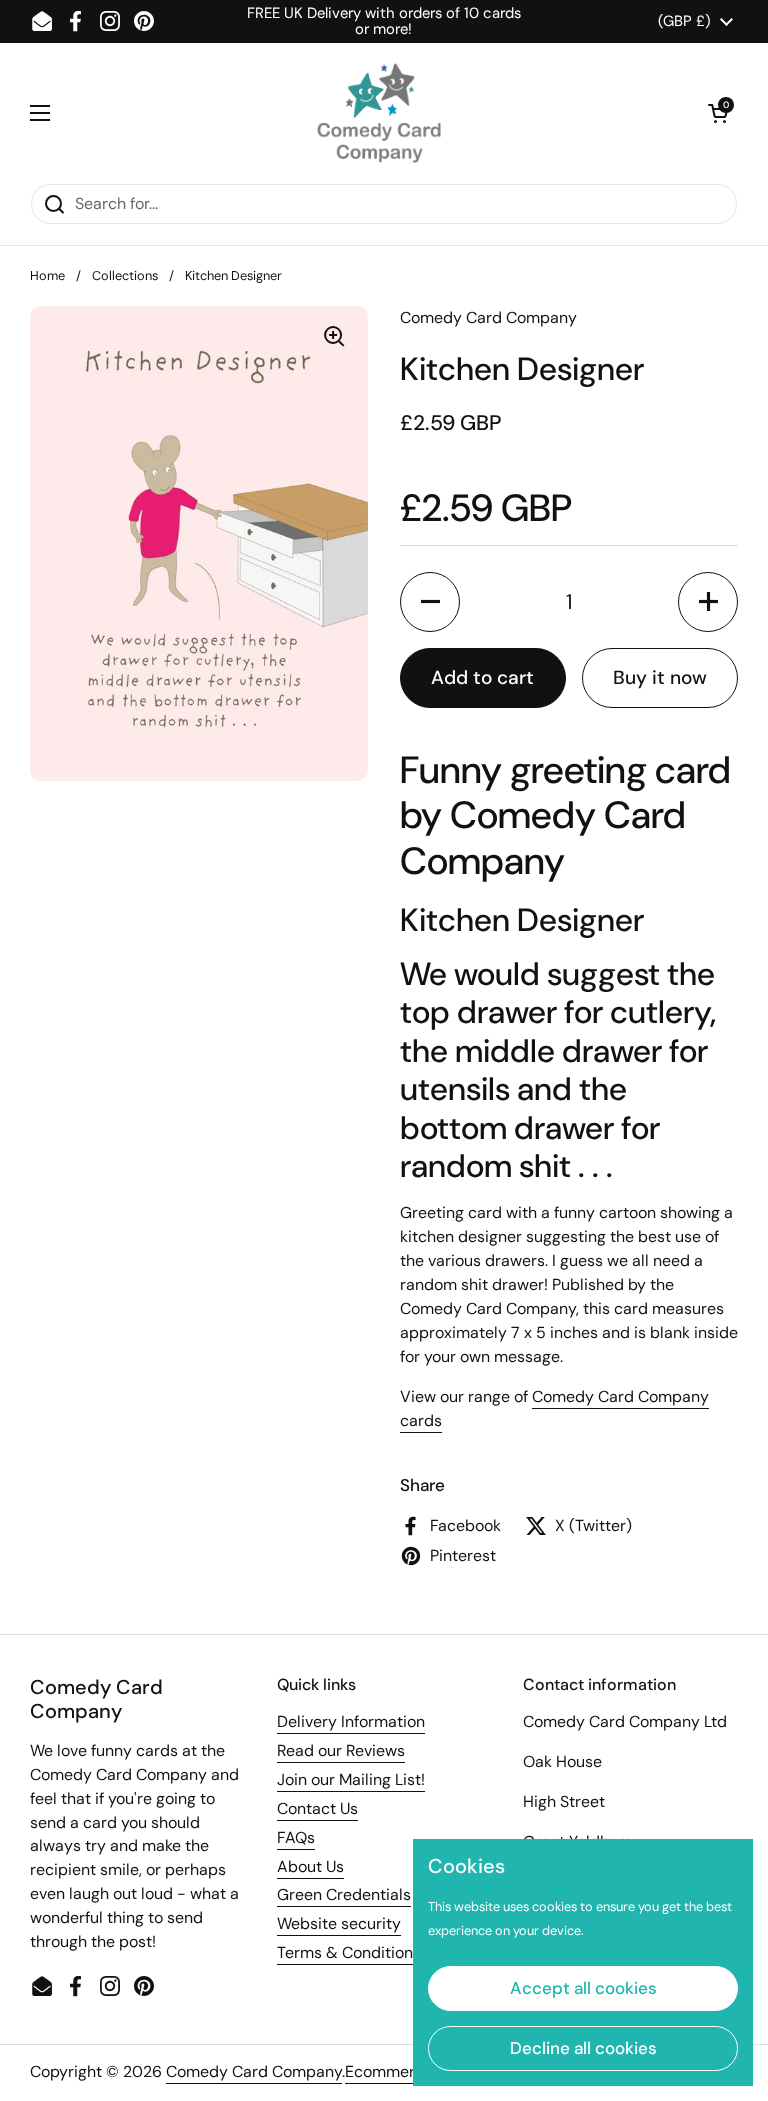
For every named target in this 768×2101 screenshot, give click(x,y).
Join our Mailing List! (351, 1779)
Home (47, 275)
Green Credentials (344, 1894)
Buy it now (660, 677)
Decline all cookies (583, 2048)
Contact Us (317, 1808)
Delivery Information (351, 1721)
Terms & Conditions (349, 1952)
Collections (125, 275)
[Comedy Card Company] (379, 113)
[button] (718, 113)
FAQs (296, 1837)
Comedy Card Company (254, 2071)
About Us (310, 1866)
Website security (339, 1923)
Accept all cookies (583, 1988)
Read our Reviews (341, 1750)
